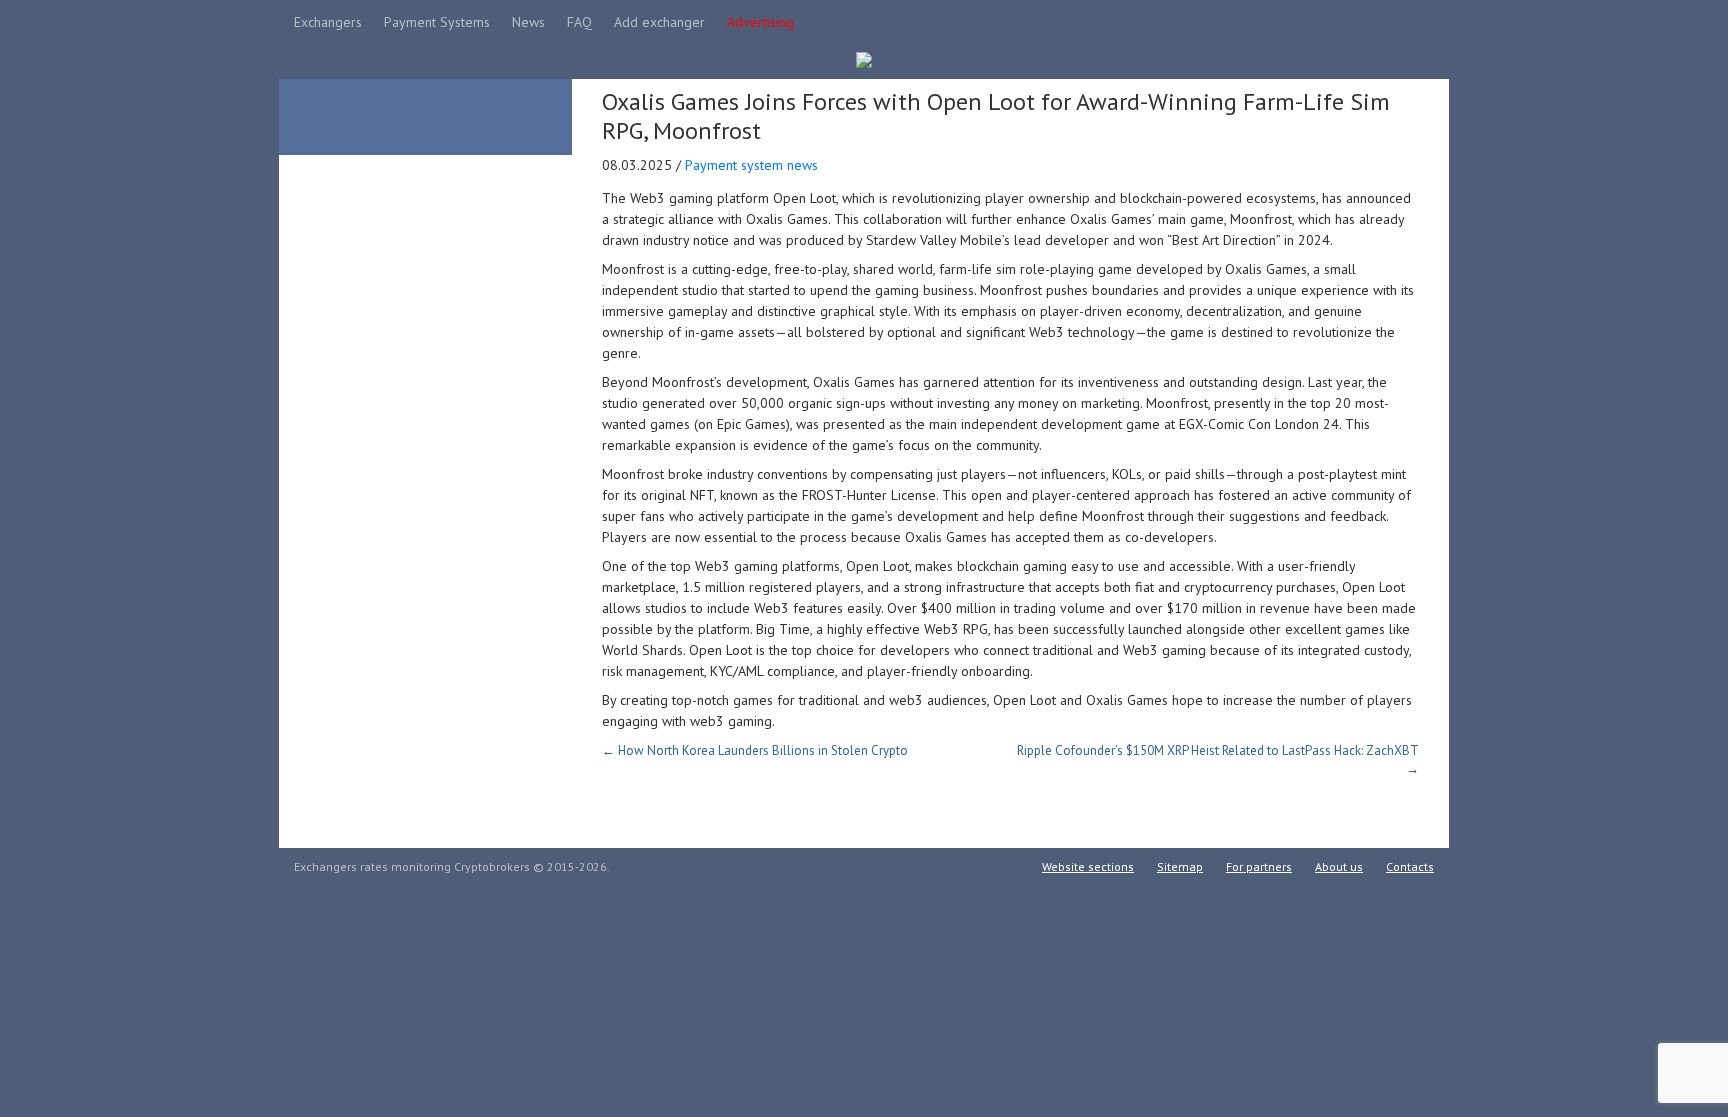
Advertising (760, 22)
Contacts (1410, 866)
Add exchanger (659, 22)
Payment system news (751, 165)
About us (1339, 866)
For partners (1259, 866)
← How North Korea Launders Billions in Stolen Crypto (755, 750)
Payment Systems (437, 22)
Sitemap (1180, 866)
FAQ (579, 22)
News (528, 22)
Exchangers (328, 22)
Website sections (1088, 866)
